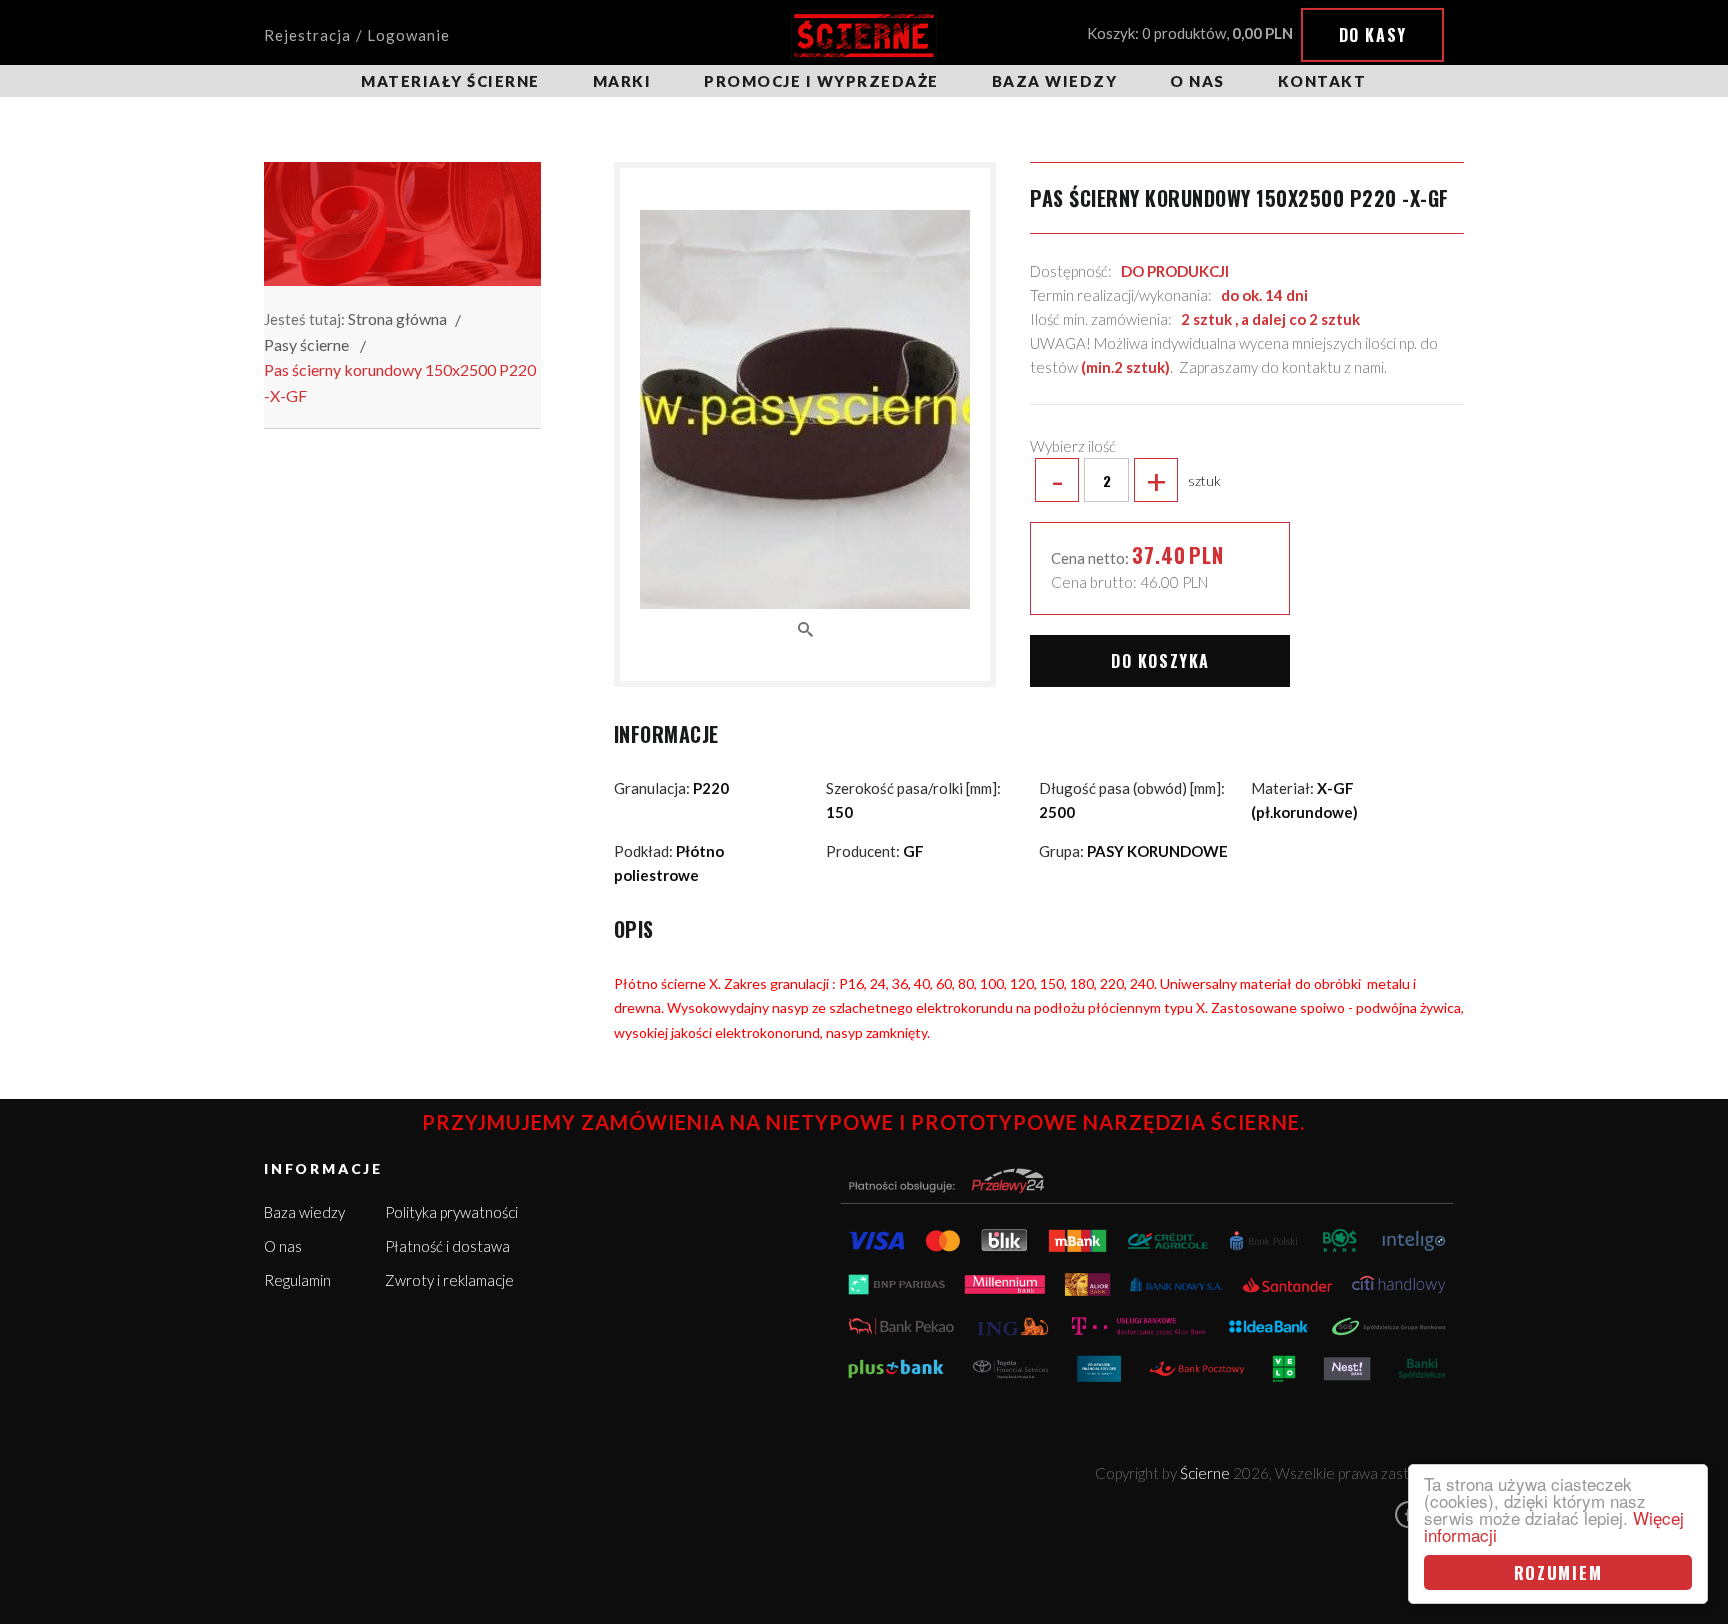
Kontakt (1322, 81)
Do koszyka (1160, 661)
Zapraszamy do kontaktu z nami (1281, 367)
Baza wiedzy (1055, 81)
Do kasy (1373, 35)
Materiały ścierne (450, 81)
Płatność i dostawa (447, 1246)
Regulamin (297, 1280)
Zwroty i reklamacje (449, 1280)
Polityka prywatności (451, 1212)
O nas (1197, 81)
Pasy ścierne (306, 344)
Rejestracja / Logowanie (357, 35)
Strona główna (397, 318)
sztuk (1136, 480)
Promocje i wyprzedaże (821, 81)
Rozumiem (1558, 1572)
